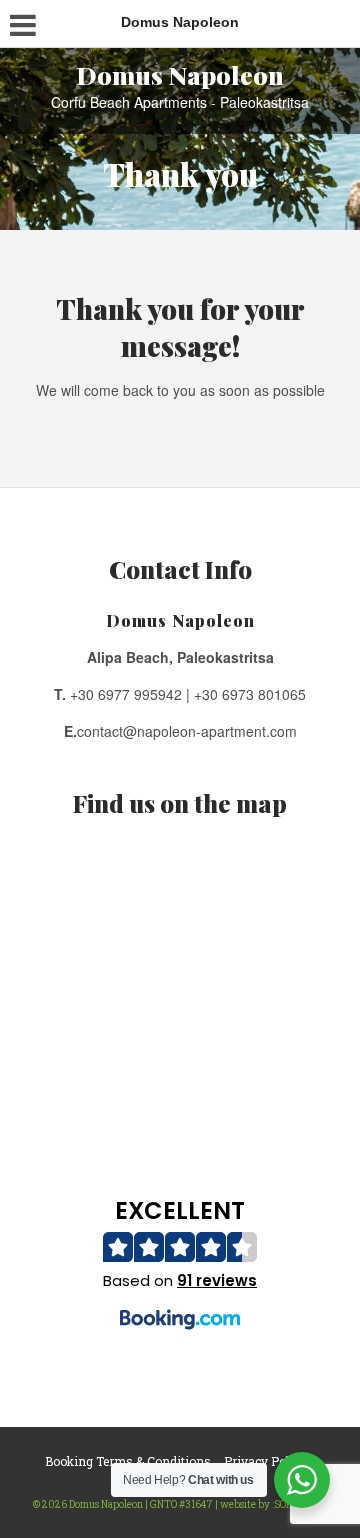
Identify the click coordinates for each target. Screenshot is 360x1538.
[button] (180, 1268)
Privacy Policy (265, 1461)
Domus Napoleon (180, 74)
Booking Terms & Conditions (128, 1461)
